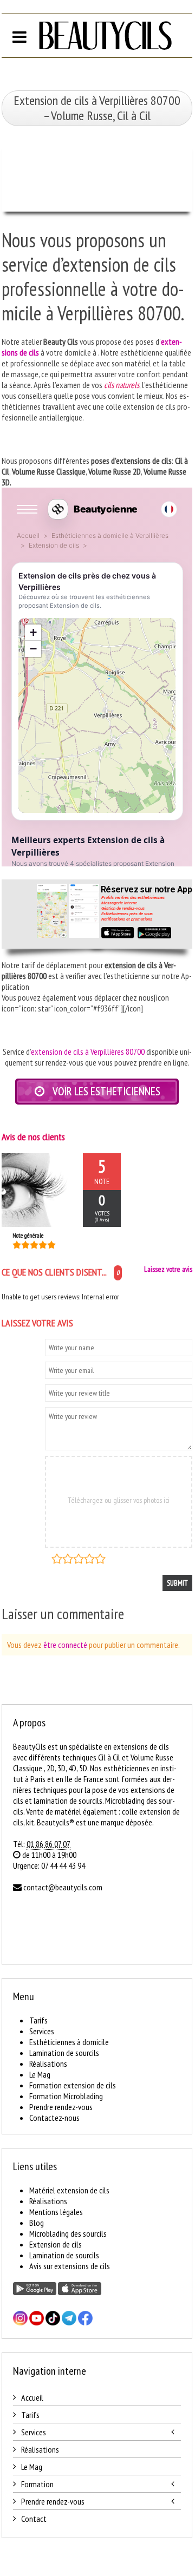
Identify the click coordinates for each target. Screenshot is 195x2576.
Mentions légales (56, 2212)
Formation (37, 2484)
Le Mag (40, 2074)
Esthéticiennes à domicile (69, 2042)
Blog (37, 2223)
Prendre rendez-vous (61, 2107)
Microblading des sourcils (68, 2233)
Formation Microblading (66, 2096)
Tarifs (38, 2020)
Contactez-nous (54, 2118)
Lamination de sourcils (64, 2053)
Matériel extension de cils (69, 2190)
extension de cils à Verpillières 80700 (88, 1052)
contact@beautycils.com (63, 1887)
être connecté (65, 1645)
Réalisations (48, 2064)
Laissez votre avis (168, 1269)
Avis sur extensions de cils (70, 2266)
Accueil (32, 2397)
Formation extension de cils (73, 2085)
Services (42, 2031)
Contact (34, 2519)
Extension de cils (56, 2244)
